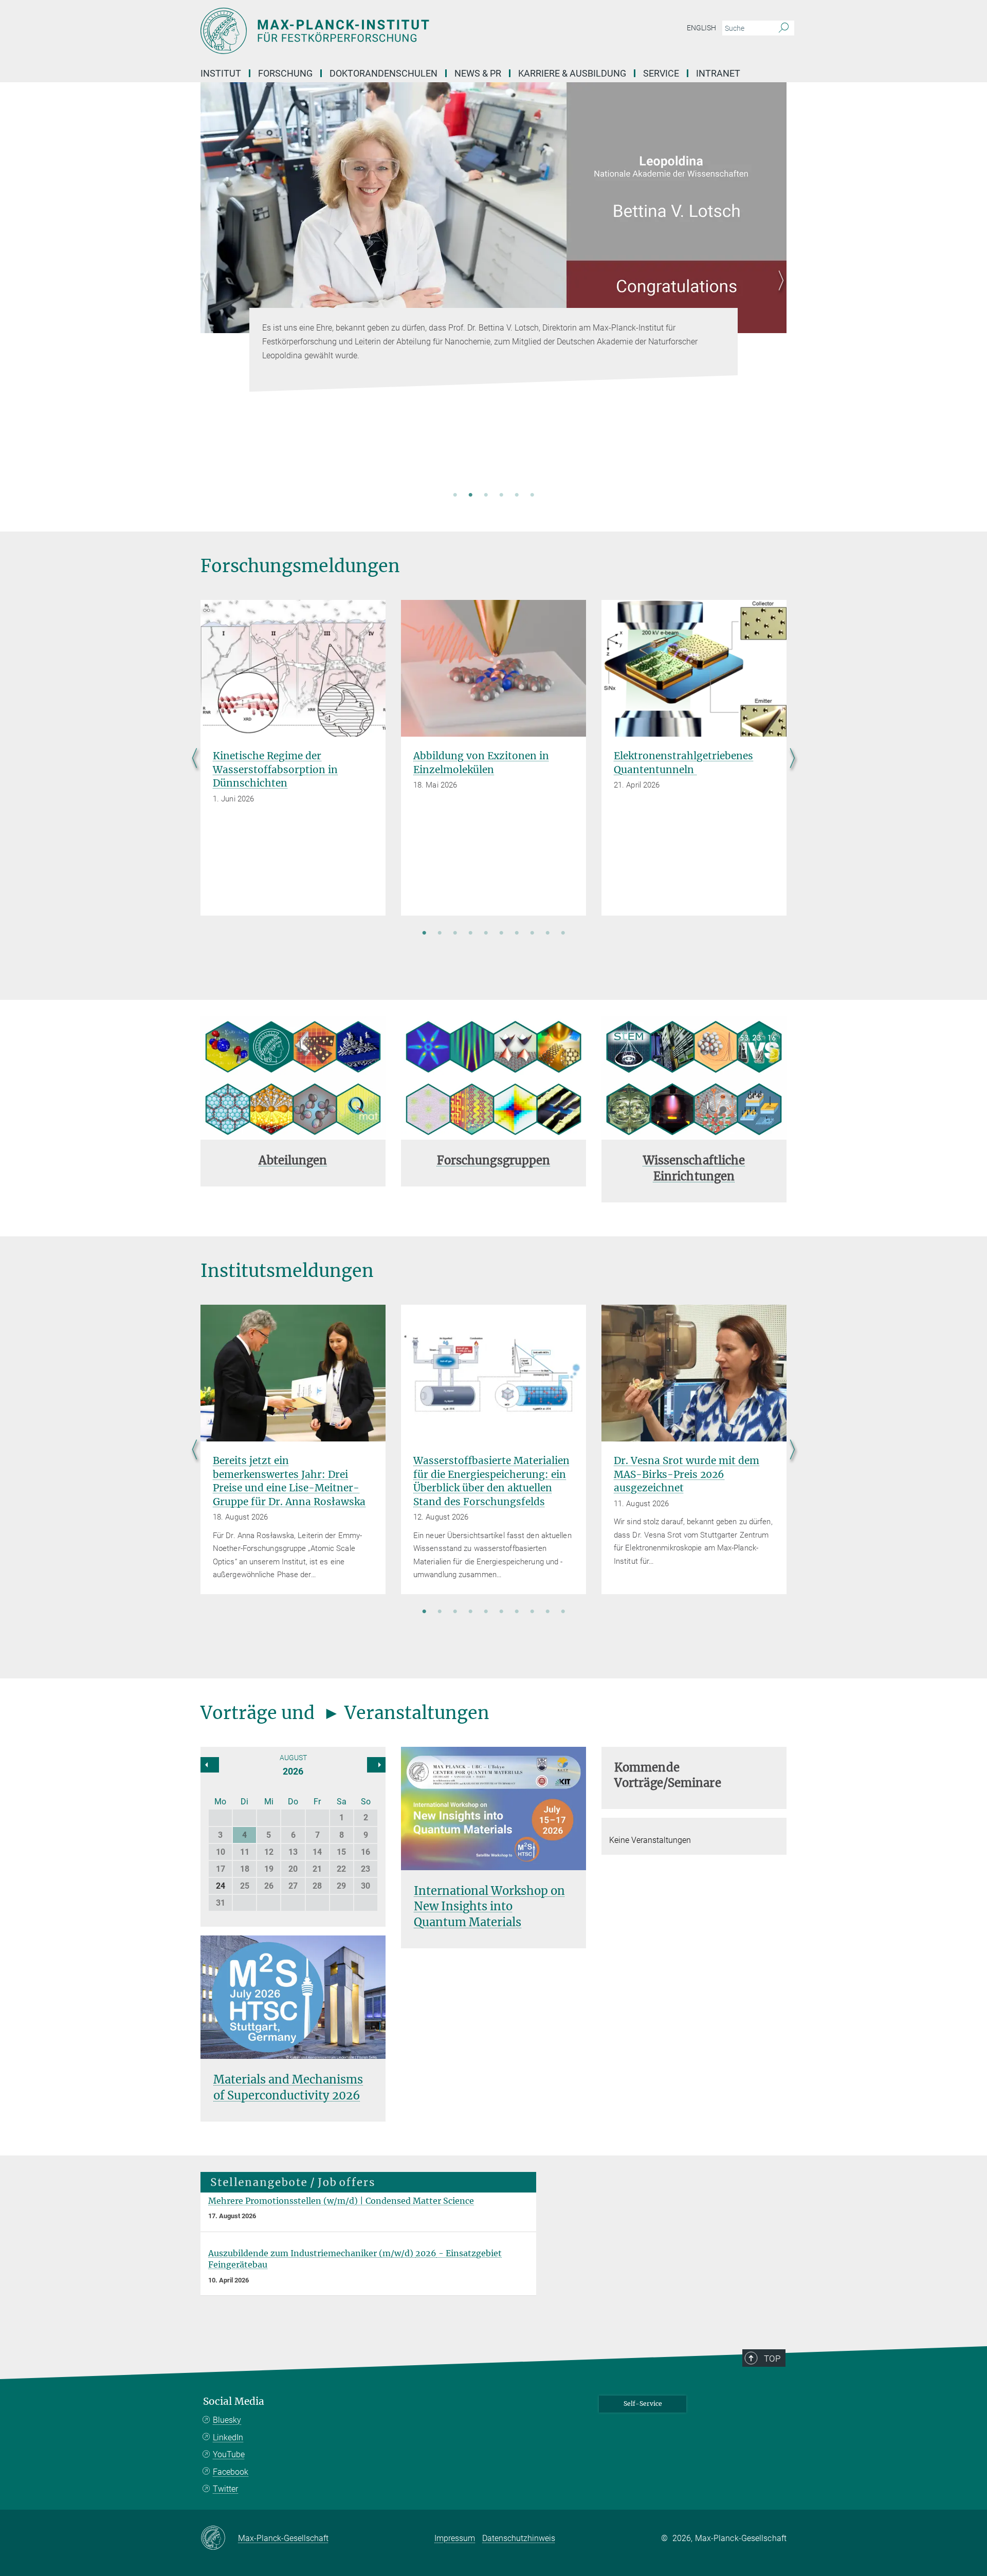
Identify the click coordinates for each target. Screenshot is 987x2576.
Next (779, 293)
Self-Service (643, 2404)
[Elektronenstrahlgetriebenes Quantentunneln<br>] (694, 668)
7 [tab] (517, 934)
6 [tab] (532, 496)
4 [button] (244, 1835)
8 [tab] (532, 934)
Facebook (231, 2472)
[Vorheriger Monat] (376, 1765)
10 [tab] (563, 934)
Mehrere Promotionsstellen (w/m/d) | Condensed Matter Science (341, 2201)
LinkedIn (228, 2437)
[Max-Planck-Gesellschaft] (219, 2538)
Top (772, 2359)
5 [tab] (517, 496)
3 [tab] (486, 496)
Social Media (234, 2401)
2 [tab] (470, 496)
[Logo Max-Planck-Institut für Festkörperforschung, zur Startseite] (393, 31)
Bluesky (227, 2420)
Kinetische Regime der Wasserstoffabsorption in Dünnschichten (275, 769)
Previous (208, 293)
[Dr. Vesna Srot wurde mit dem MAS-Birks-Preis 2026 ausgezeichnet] (694, 1373)
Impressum (455, 2538)
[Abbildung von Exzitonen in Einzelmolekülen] (493, 668)
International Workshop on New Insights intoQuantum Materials (489, 1907)
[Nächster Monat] (210, 1765)
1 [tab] (455, 496)
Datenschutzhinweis (519, 2538)
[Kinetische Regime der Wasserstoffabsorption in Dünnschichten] (293, 668)
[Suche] (784, 28)
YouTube (229, 2454)
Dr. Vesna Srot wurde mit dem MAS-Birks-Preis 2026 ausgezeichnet (687, 1474)
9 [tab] (547, 934)
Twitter (225, 2489)
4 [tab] (501, 496)
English (701, 28)
